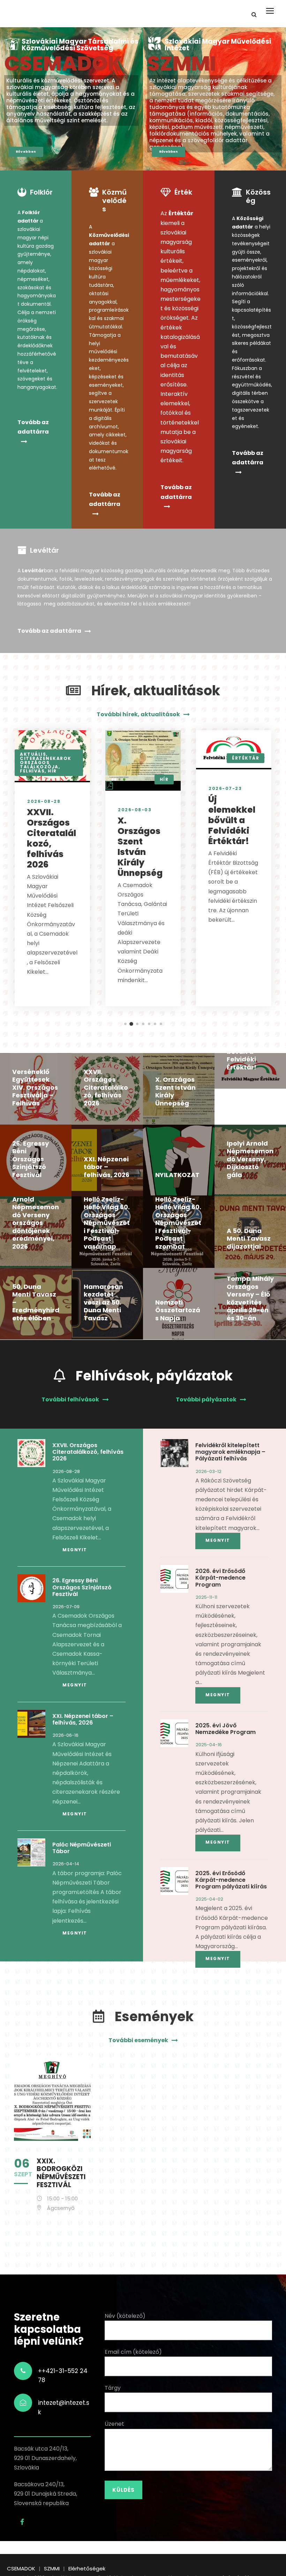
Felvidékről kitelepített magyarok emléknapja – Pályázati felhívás (230, 1452)
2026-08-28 (44, 801)
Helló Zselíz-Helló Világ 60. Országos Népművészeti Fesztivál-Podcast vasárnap (107, 1223)
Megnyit (75, 1550)
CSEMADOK (63, 64)
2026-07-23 (225, 788)
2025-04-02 (209, 1899)
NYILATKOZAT (177, 1175)
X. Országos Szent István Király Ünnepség (140, 847)
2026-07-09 (66, 1607)
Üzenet (114, 2424)
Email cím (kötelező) (133, 2352)
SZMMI (182, 64)
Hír (52, 771)
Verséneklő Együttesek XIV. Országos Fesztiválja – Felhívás (35, 1087)
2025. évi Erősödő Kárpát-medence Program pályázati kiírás (231, 1880)
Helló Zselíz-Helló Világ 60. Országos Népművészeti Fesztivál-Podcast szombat (178, 1223)
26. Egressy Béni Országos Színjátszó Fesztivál (31, 1159)
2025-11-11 (206, 1597)
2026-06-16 (66, 1735)
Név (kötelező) (125, 2316)
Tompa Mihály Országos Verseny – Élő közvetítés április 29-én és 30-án (250, 1298)
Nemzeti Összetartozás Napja (178, 1310)
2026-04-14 (66, 1864)
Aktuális (33, 754)
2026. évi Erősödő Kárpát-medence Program (220, 1578)
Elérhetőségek (87, 2568)
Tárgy (113, 2388)
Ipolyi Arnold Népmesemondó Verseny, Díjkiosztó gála (250, 1159)
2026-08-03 (135, 810)
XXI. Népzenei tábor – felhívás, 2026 (107, 1167)
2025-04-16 (209, 1745)
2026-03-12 (209, 1471)
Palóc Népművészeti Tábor (82, 1848)
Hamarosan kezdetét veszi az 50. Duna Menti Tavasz (103, 1302)
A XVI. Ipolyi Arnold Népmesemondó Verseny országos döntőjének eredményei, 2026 (36, 1219)
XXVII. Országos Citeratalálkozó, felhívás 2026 (51, 838)
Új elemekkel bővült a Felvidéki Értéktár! (232, 820)
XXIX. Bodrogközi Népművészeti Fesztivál (61, 2173)
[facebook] (22, 2522)
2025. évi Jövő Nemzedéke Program (225, 1729)
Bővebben (26, 152)
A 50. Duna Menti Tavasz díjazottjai (249, 1239)
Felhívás (32, 771)
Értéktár (246, 758)
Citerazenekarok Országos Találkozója (46, 763)
